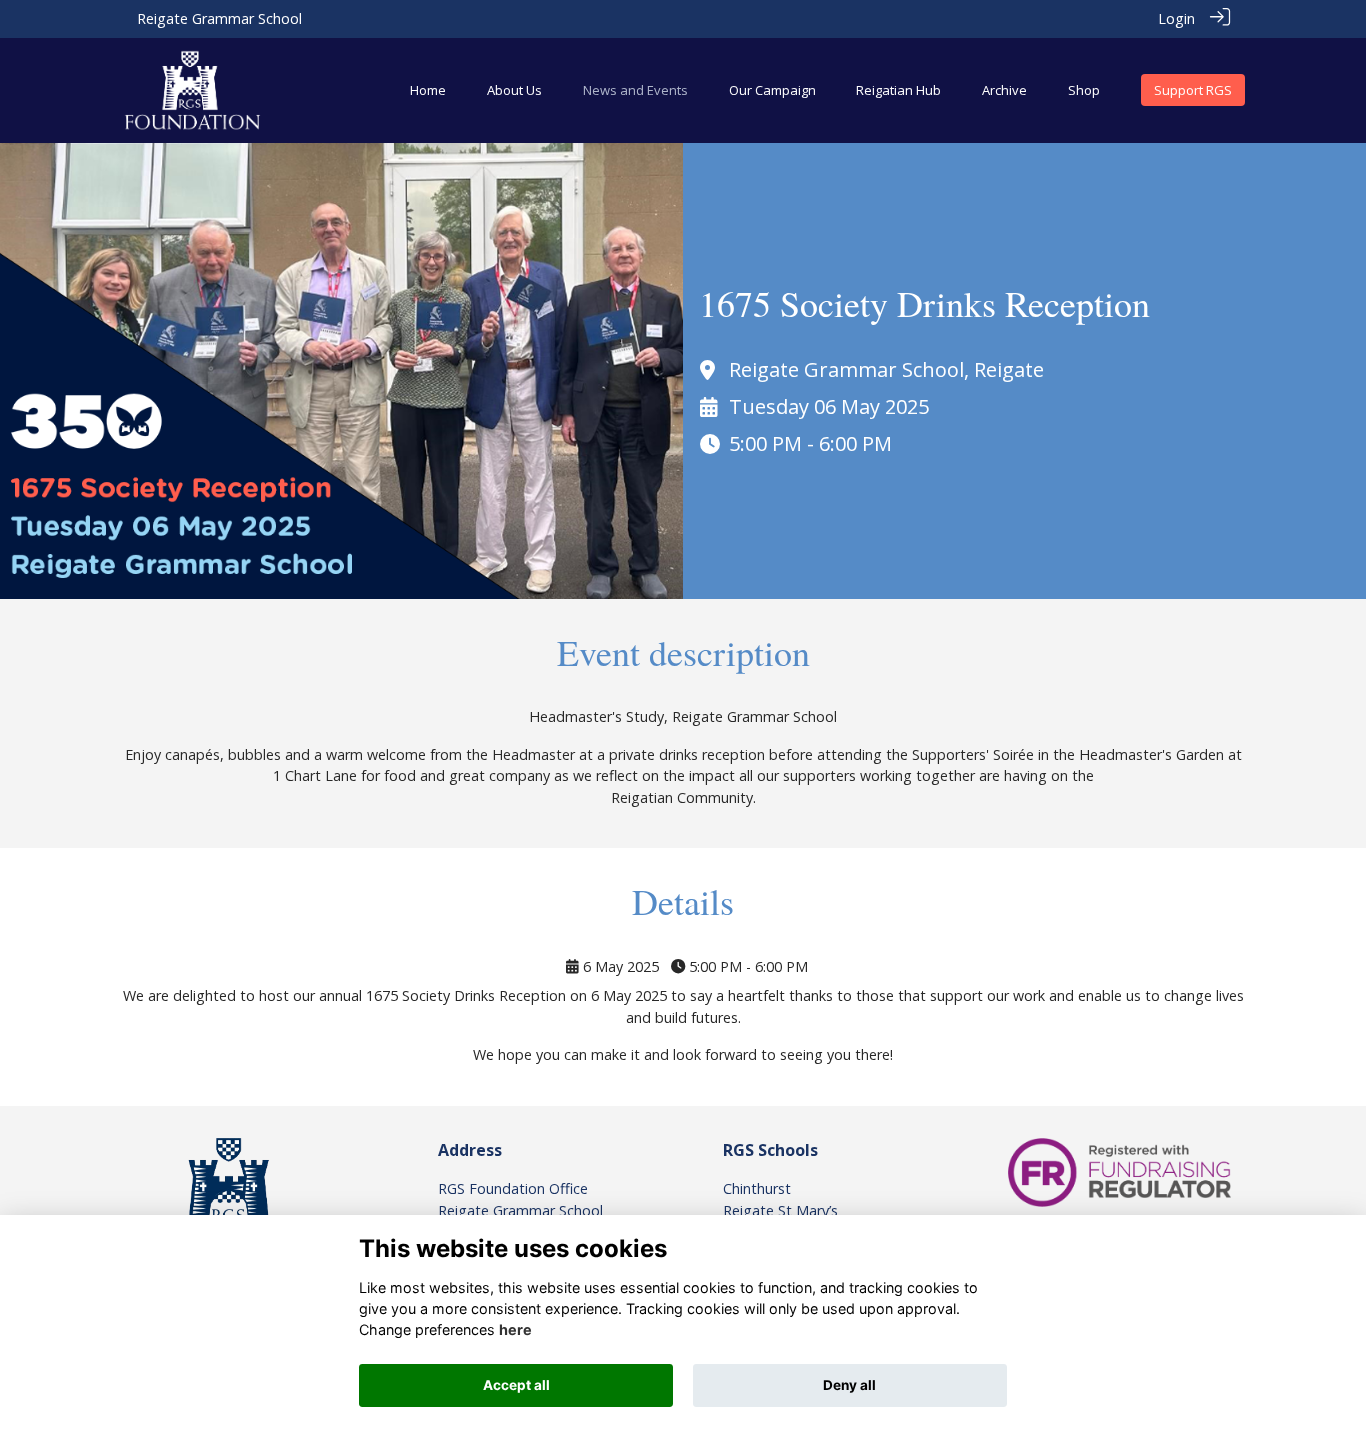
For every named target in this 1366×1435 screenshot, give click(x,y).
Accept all (516, 1385)
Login (1176, 18)
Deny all (849, 1385)
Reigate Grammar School (219, 18)
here (515, 1329)
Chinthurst (757, 1188)
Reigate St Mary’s (780, 1210)
